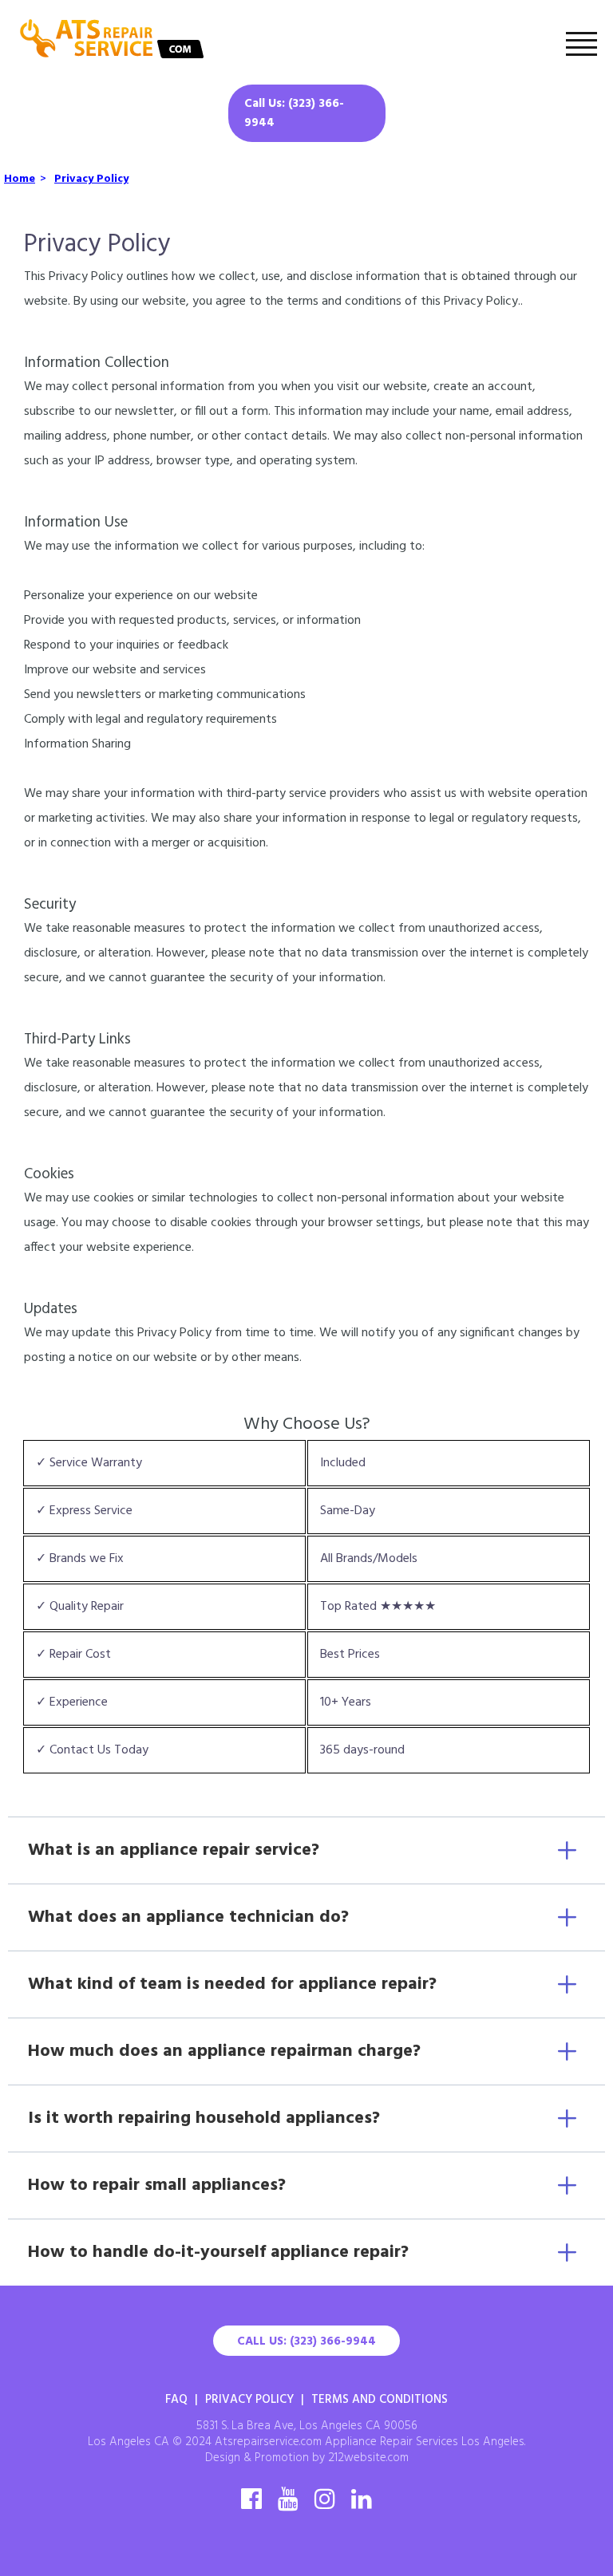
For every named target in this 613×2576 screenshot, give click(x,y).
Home (20, 179)
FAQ (176, 2400)
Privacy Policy (249, 2400)
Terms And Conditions (380, 2400)
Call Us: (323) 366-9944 (294, 113)
